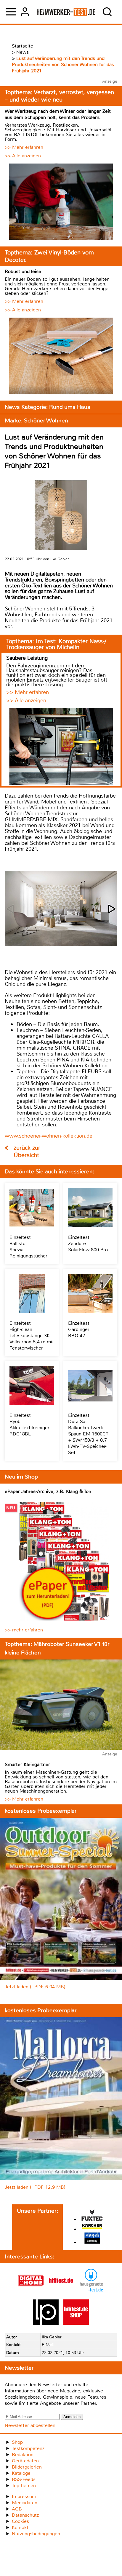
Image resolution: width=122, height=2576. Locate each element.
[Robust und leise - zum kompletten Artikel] (61, 357)
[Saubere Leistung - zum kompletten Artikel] (61, 747)
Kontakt (20, 2527)
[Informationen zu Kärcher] (92, 2227)
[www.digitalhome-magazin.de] (31, 2292)
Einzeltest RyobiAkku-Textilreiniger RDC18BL (29, 1425)
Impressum (24, 2496)
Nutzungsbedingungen (36, 2534)
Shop (17, 2442)
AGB (17, 2509)
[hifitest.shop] (76, 2323)
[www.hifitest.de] (61, 2292)
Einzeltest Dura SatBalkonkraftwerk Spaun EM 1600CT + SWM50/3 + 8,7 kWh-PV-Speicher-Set (88, 1434)
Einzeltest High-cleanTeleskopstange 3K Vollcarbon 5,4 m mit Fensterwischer (32, 1336)
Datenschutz (25, 2515)
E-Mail (48, 2345)
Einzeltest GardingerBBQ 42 (79, 1329)
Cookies (20, 2521)
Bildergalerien (27, 2467)
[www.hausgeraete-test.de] (91, 2292)
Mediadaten (25, 2503)
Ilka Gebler (52, 2337)
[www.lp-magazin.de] (46, 2323)
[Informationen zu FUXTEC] (92, 2216)
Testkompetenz (28, 2448)
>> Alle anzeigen (23, 156)
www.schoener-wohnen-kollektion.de (49, 1136)
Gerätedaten (25, 2461)
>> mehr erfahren (24, 1630)
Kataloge (21, 2473)
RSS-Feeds (24, 2479)
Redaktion (23, 2455)
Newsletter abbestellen (30, 2425)
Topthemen (24, 2486)
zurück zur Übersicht (27, 1151)
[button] (112, 909)
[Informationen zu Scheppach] (92, 2239)
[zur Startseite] (66, 12)
